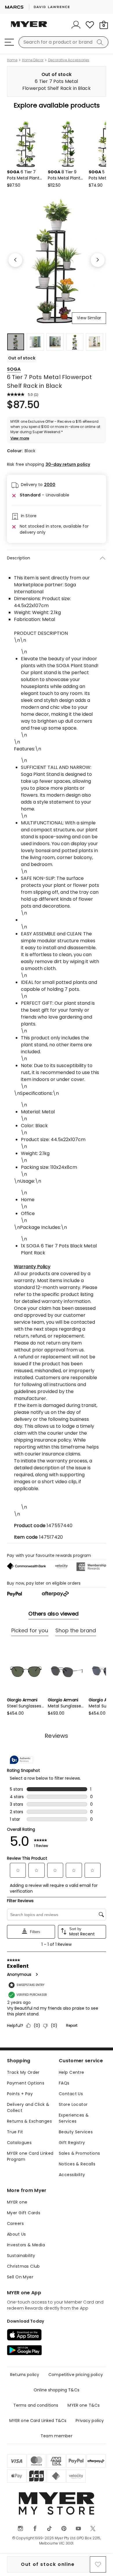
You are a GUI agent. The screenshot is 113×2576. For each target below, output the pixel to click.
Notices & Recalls (77, 2164)
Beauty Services (76, 2132)
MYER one (17, 2202)
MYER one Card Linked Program (30, 2156)
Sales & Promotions (80, 2153)
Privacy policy (90, 2421)
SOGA (14, 369)
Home (12, 60)
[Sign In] (76, 25)
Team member (57, 2436)
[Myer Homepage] (29, 27)
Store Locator (73, 2104)
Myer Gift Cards (24, 2213)
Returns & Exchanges (29, 2121)
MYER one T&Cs (84, 2405)
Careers (15, 2223)
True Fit (15, 2132)
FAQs (64, 2083)
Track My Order (23, 2072)
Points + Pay (20, 2094)
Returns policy (25, 2375)
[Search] (101, 42)
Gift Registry (72, 2143)
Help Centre (72, 2072)
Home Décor (33, 60)
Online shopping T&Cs (57, 2390)
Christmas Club (23, 2266)
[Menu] (9, 42)
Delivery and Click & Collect (28, 2107)
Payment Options (26, 2083)
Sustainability (21, 2256)
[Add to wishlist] (98, 2564)
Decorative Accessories (69, 60)
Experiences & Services (74, 2118)
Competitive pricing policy (76, 2375)
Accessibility (72, 2175)
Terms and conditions (36, 2405)
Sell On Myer (20, 2277)
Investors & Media (26, 2245)
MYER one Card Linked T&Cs (38, 2421)
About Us (16, 2234)
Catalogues (19, 2143)
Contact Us (71, 2094)
